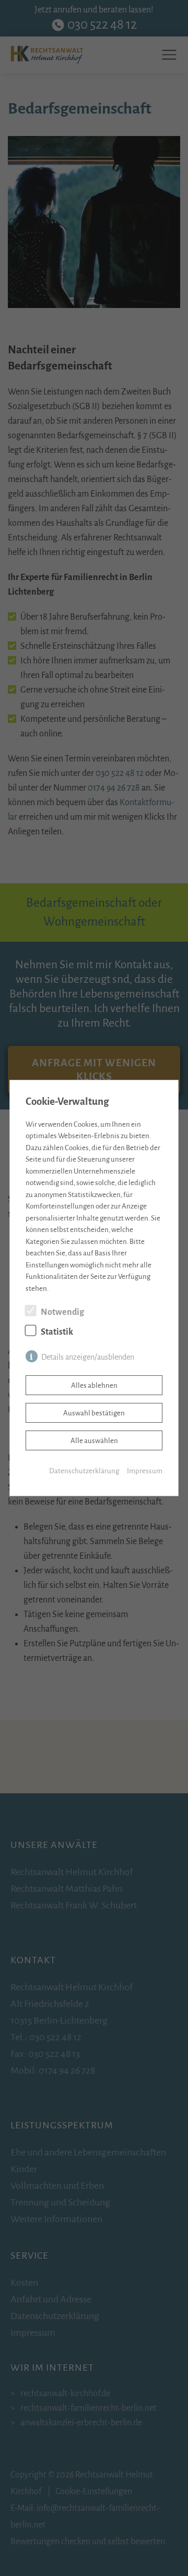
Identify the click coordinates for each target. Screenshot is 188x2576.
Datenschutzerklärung (84, 1471)
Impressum (145, 1471)
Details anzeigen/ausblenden (88, 1357)
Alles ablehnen (94, 1385)
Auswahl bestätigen (94, 1413)
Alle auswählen (94, 1441)
